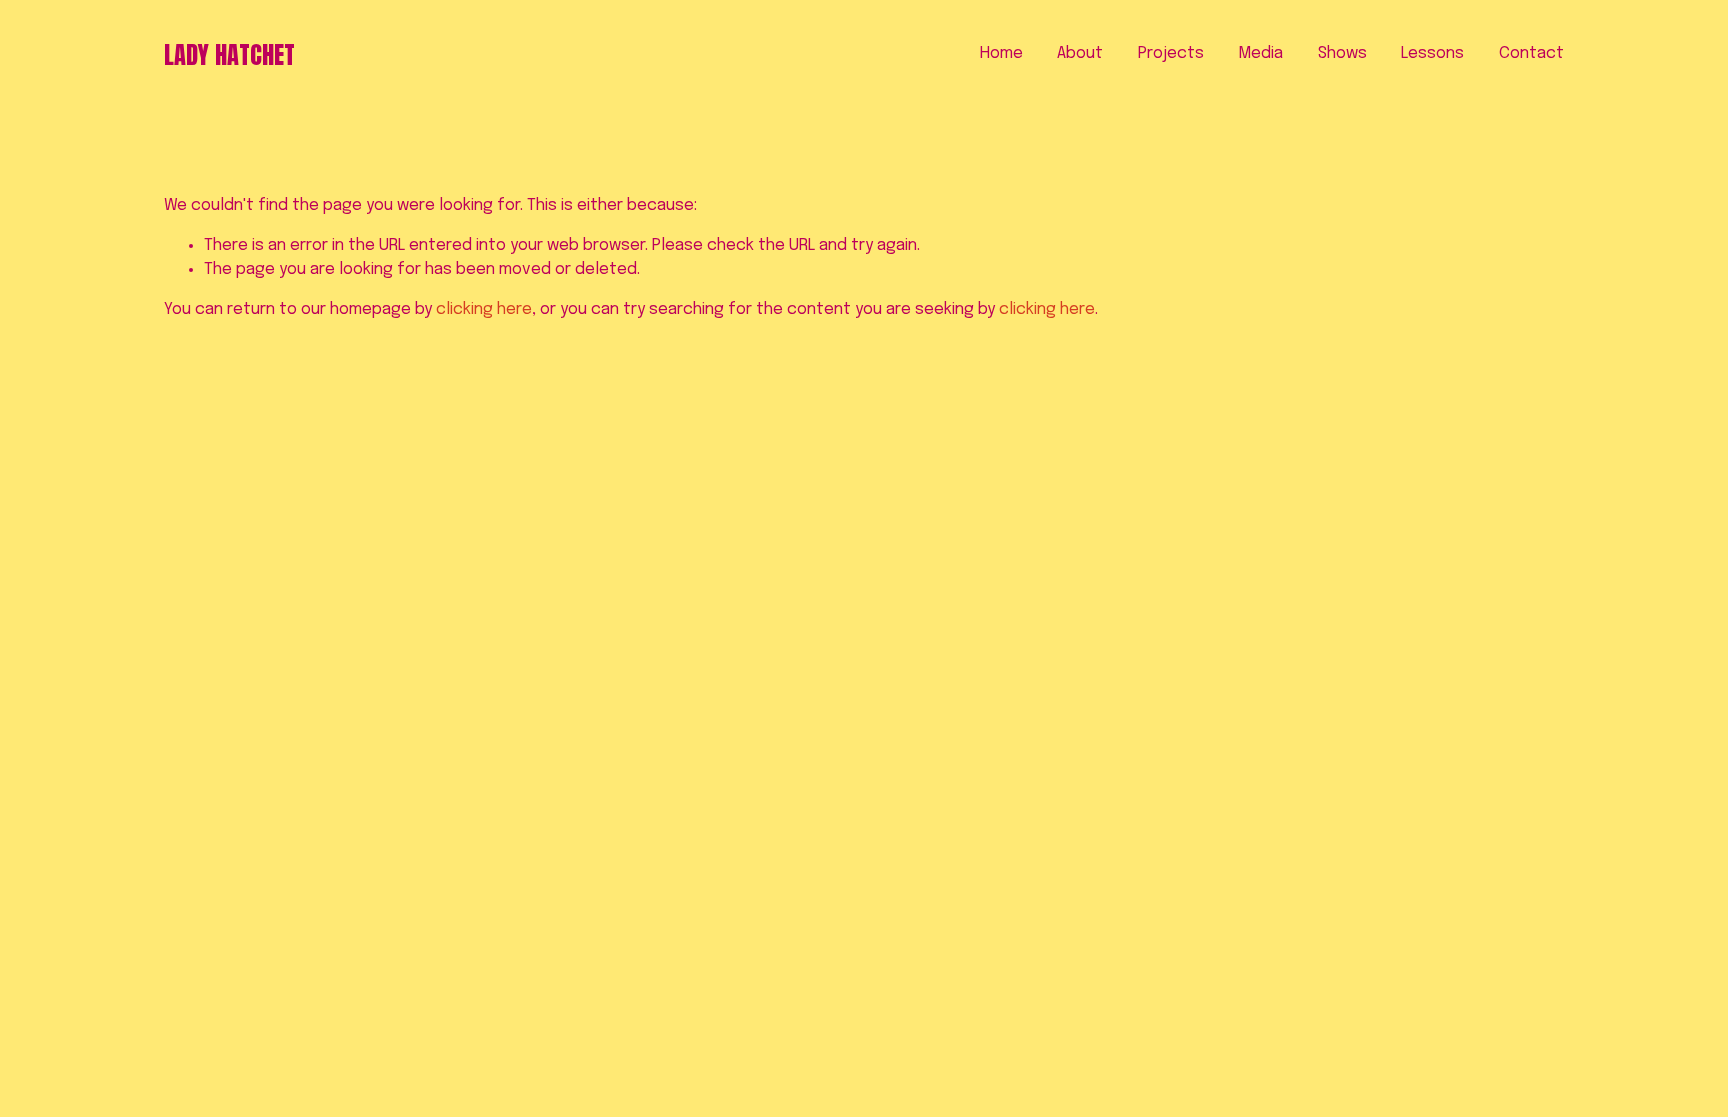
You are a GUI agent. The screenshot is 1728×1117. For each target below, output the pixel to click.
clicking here (484, 309)
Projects (1171, 53)
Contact (1531, 53)
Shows (1342, 53)
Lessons (1432, 53)
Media (1260, 53)
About (1080, 53)
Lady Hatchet (229, 54)
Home (1001, 53)
